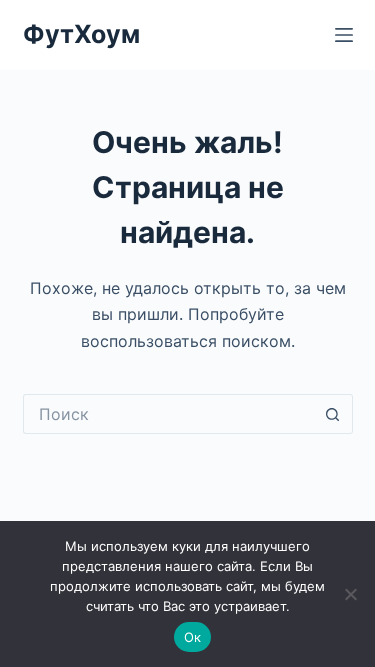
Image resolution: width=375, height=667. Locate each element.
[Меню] (344, 35)
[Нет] (350, 594)
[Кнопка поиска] (333, 414)
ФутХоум (81, 34)
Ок (193, 637)
